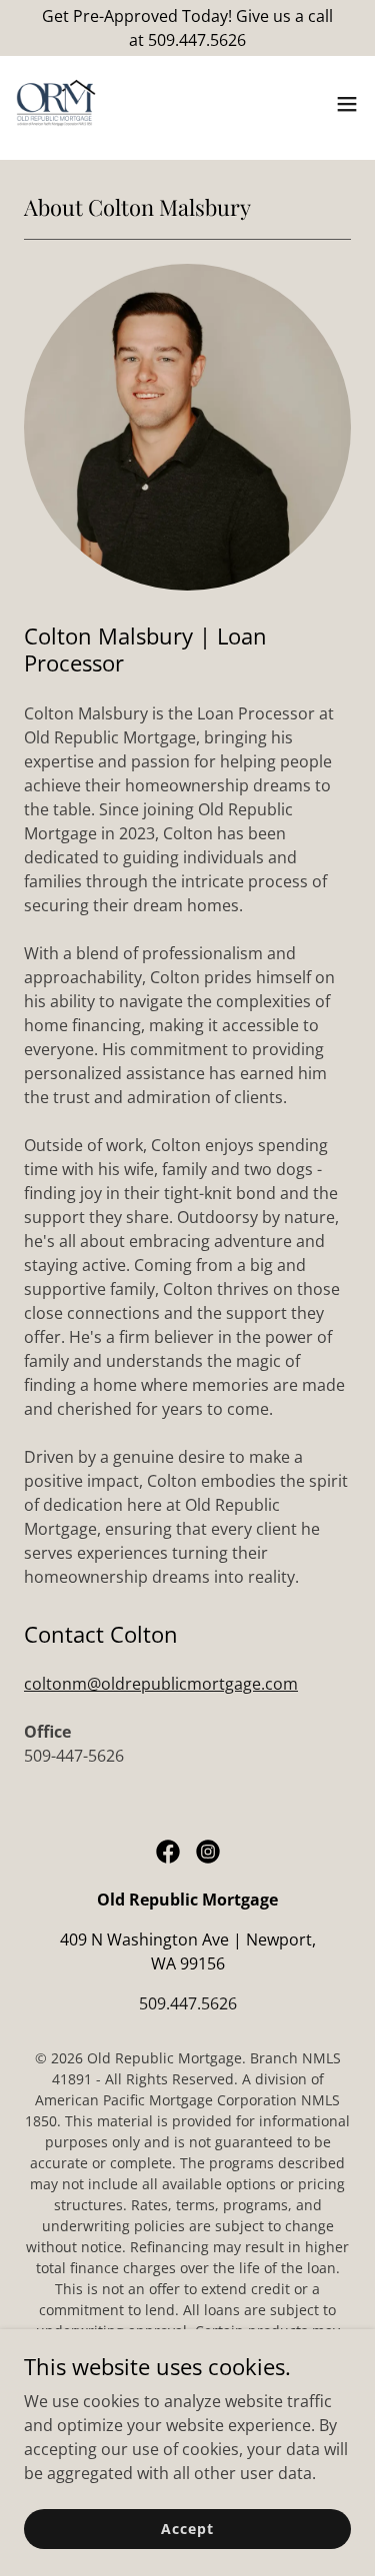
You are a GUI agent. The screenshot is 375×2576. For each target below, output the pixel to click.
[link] (56, 104)
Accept (187, 2529)
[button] (347, 104)
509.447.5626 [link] (188, 2003)
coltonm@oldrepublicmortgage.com (161, 1684)
